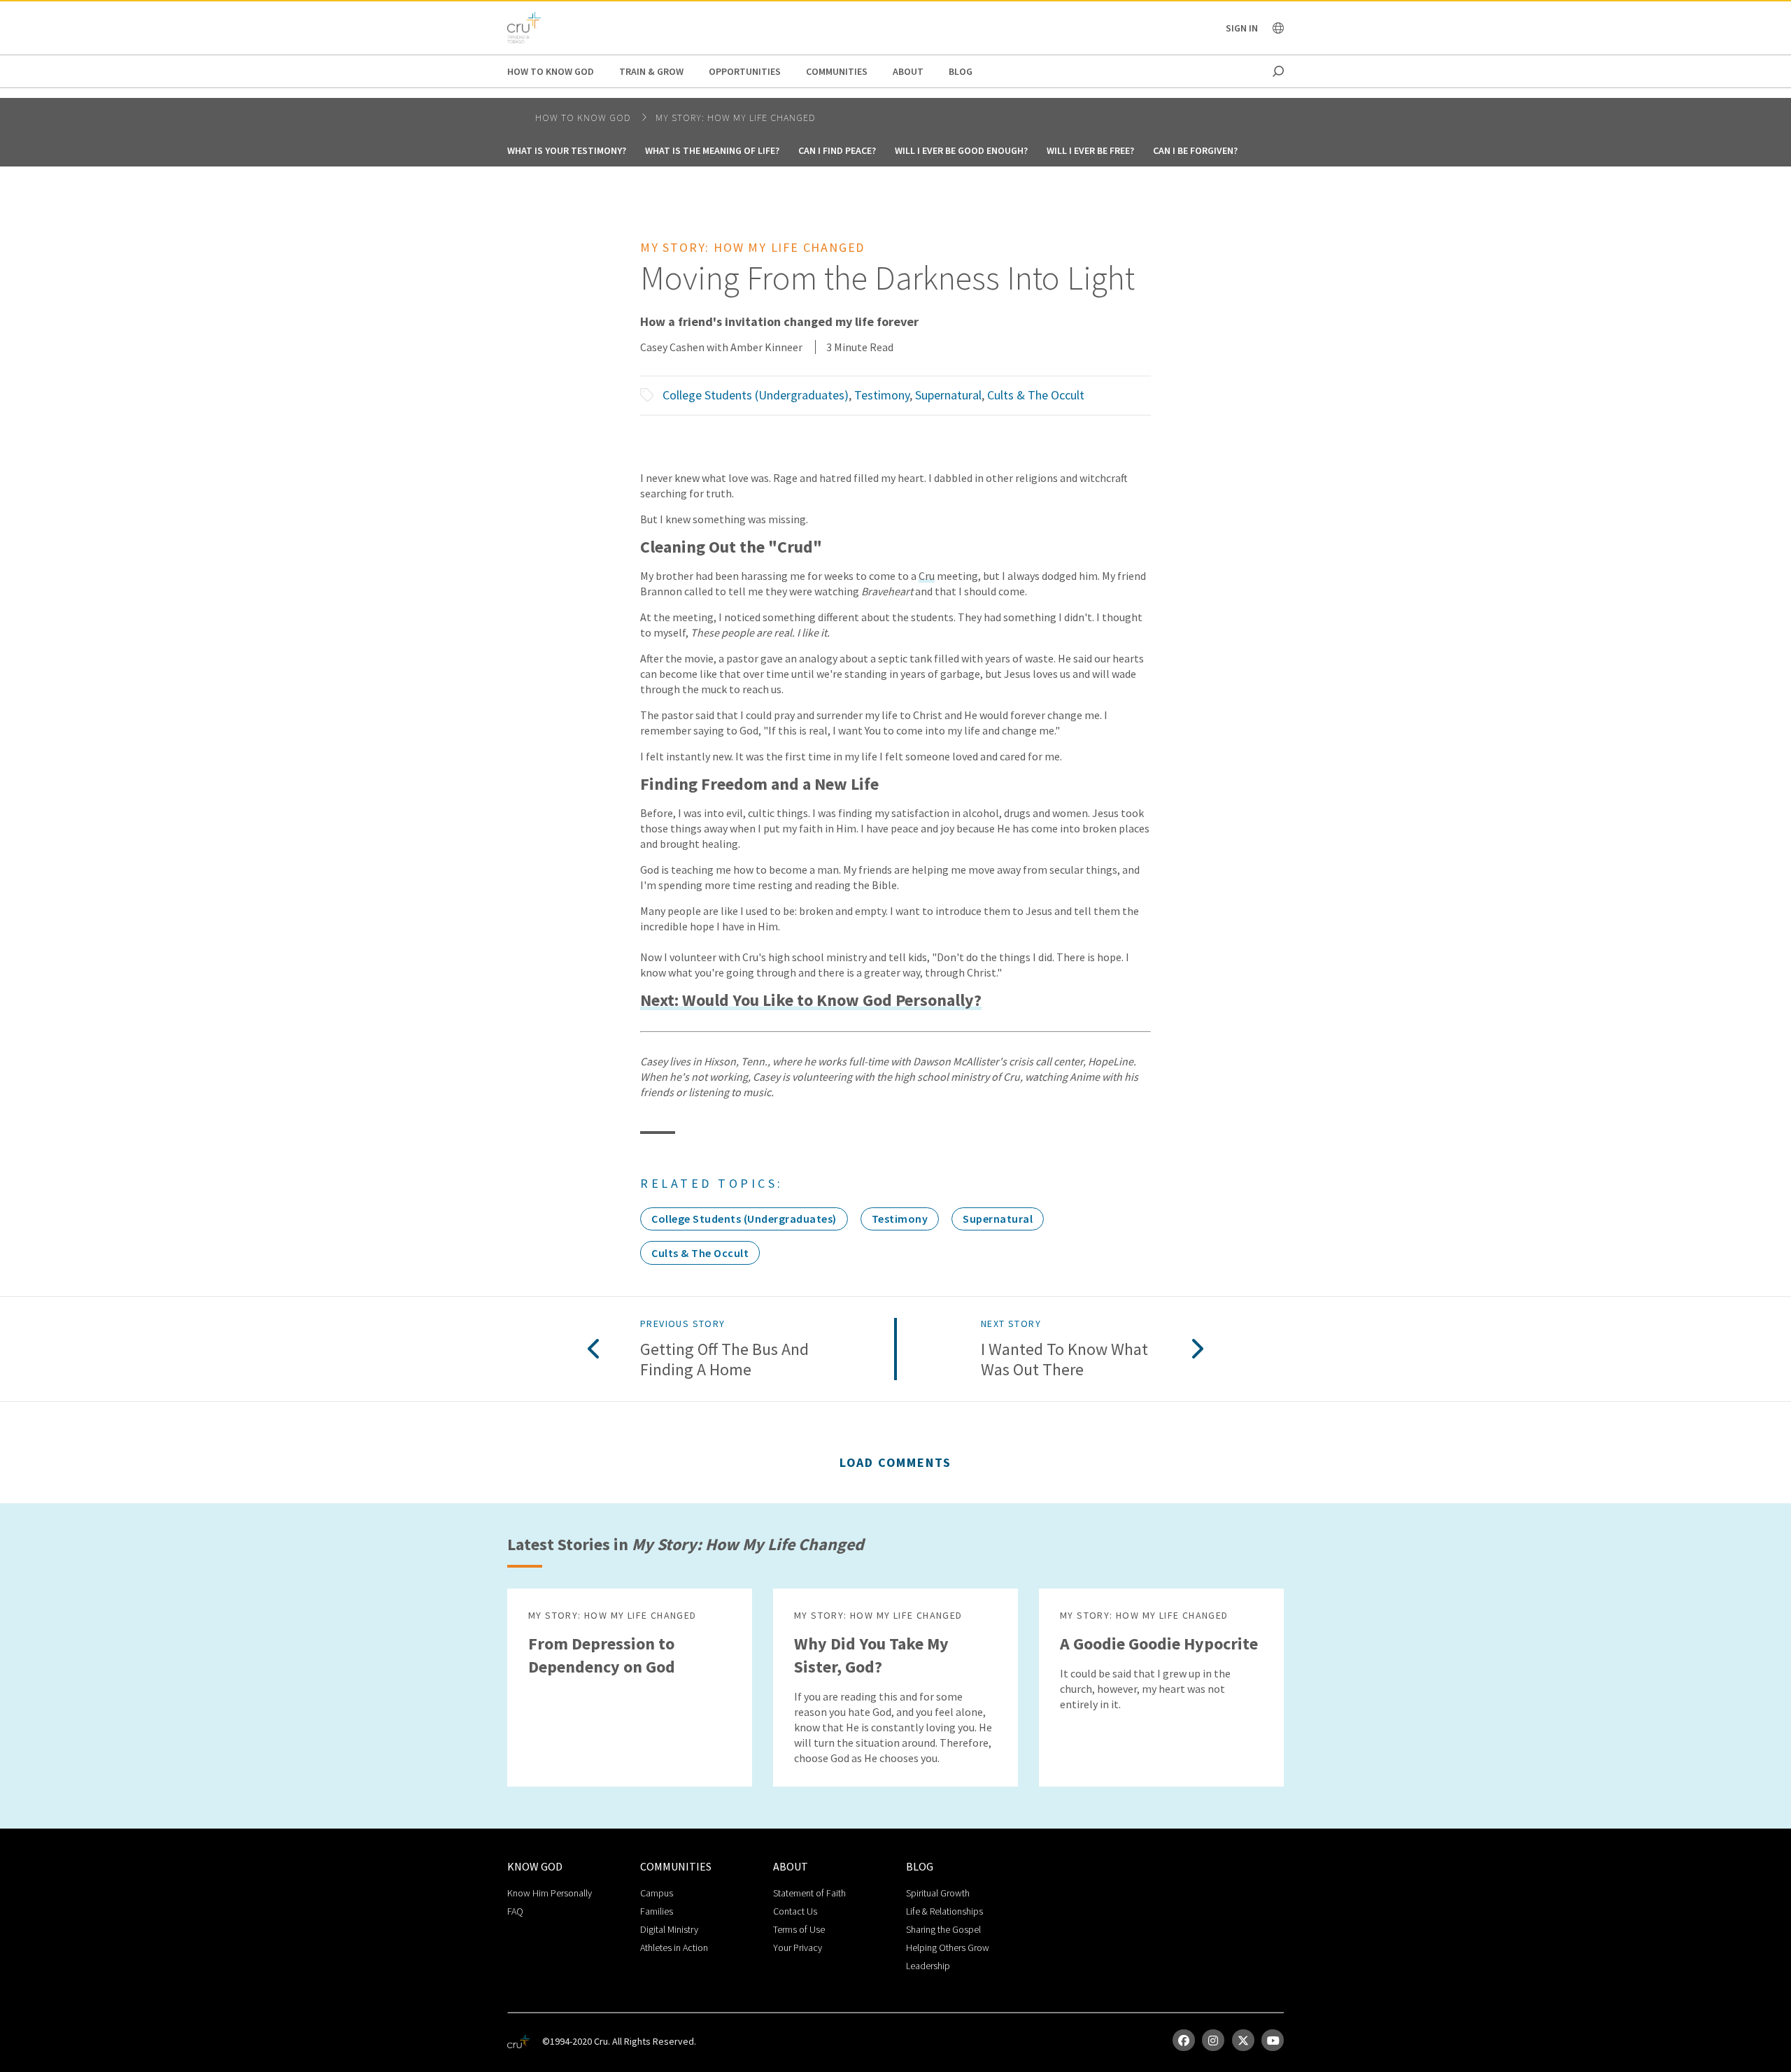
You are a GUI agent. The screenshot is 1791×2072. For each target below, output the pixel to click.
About (908, 71)
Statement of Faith (809, 1893)
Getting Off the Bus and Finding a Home (724, 1360)
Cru (927, 576)
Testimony (882, 395)
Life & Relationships (944, 1911)
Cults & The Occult (1036, 395)
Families (657, 1911)
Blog (961, 71)
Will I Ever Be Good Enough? (961, 150)
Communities (837, 71)
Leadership (928, 1966)
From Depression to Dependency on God (602, 1655)
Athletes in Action (674, 1947)
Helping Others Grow (948, 1947)
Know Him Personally (550, 1893)
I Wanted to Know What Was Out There (1064, 1360)
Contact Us (795, 1911)
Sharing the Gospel (943, 1929)
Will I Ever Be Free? (1090, 150)
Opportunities (745, 71)
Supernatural (948, 395)
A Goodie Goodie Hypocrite (1159, 1644)
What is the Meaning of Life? (712, 150)
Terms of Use (799, 1929)
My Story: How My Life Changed (736, 118)
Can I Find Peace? (837, 150)
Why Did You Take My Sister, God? (871, 1655)
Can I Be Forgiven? (1195, 150)
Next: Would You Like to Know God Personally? (811, 1001)
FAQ (515, 1911)
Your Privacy (798, 1947)
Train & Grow (651, 71)
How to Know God (551, 71)
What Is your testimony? (567, 150)
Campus (657, 1893)
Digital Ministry (669, 1929)
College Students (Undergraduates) (756, 395)
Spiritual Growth (938, 1893)
